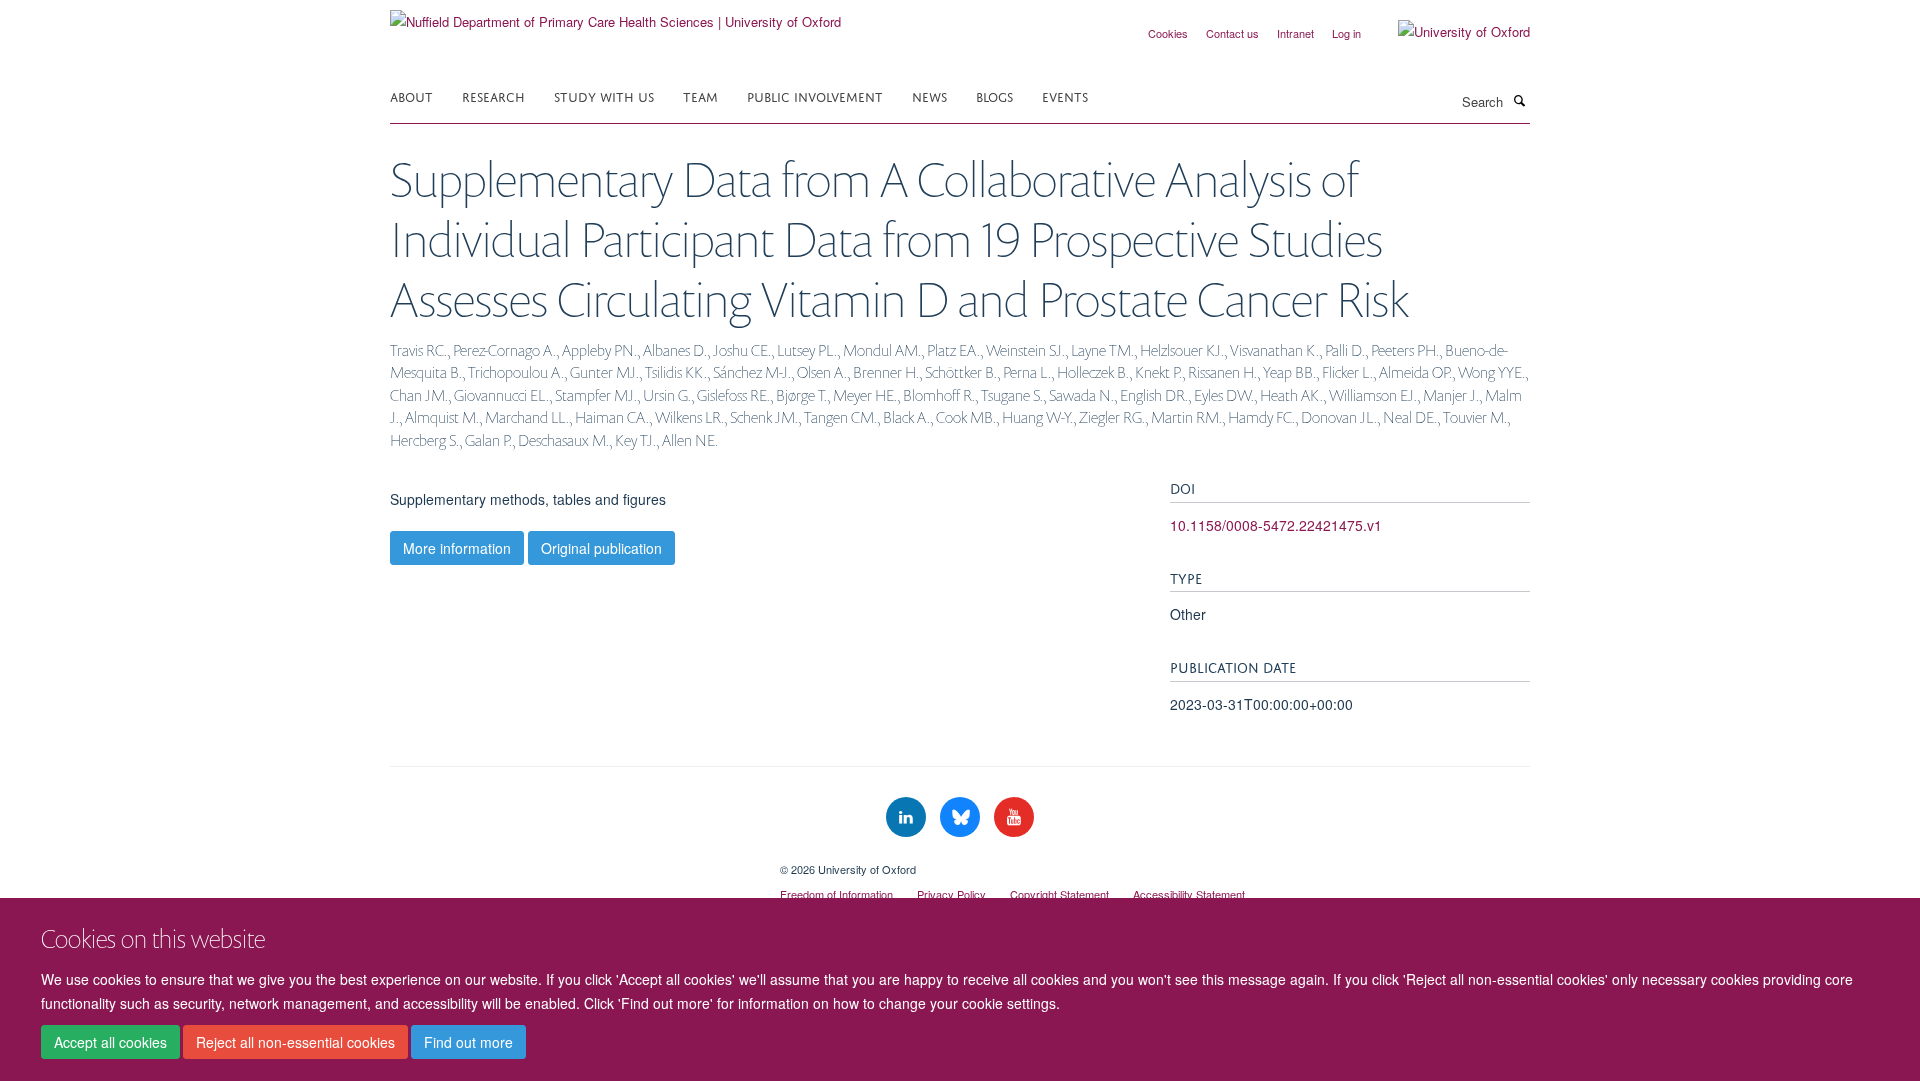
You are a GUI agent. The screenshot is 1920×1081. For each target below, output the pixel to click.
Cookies (1168, 33)
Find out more (468, 1042)
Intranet (1295, 33)
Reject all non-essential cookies (295, 1042)
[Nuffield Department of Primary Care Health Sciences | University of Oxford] (615, 14)
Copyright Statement (1059, 894)
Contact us (1232, 33)
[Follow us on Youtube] (1014, 817)
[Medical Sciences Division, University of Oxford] (570, 862)
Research (493, 95)
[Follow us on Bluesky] (962, 817)
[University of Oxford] (1449, 32)
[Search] (1519, 100)
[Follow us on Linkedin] (908, 817)
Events (1065, 95)
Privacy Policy (951, 894)
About (411, 95)
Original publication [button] (601, 548)
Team (700, 95)
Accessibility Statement (1189, 894)
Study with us (604, 95)
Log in (1346, 33)
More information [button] (457, 548)
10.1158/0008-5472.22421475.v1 (1276, 525)
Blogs (994, 95)
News (929, 95)
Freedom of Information (836, 894)
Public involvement (815, 95)
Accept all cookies (110, 1042)
